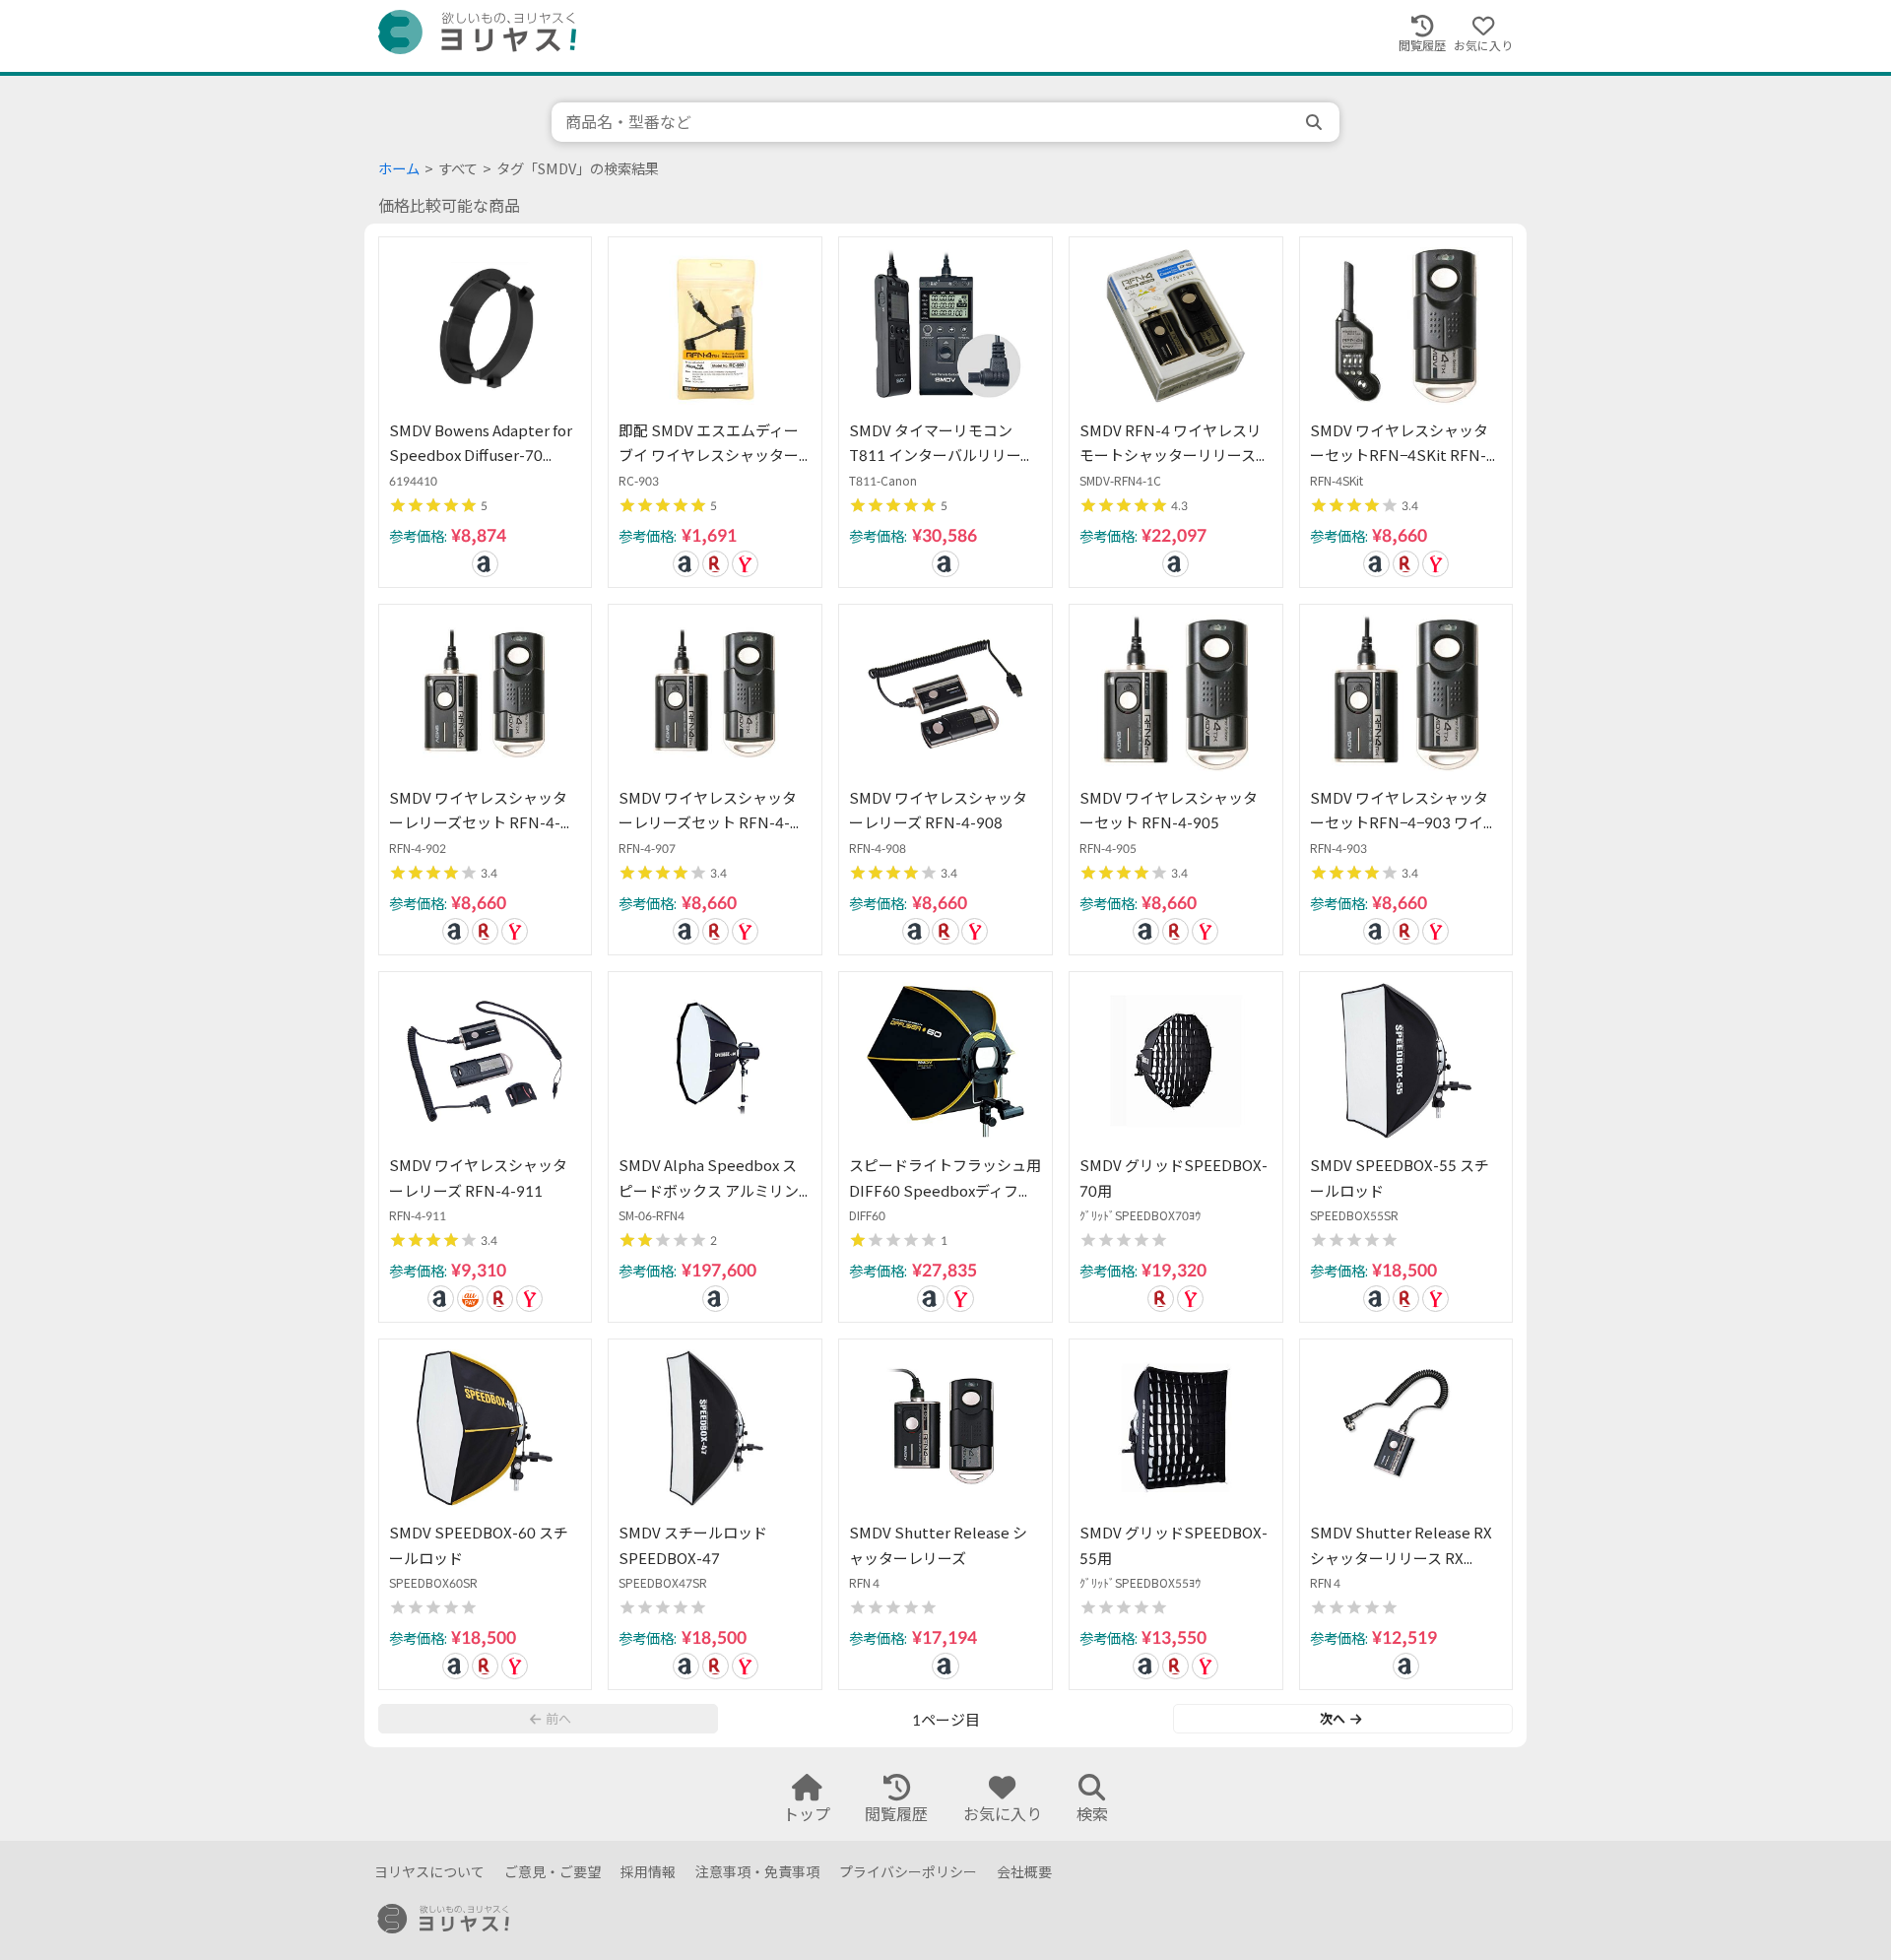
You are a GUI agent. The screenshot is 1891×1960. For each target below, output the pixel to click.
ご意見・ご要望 (553, 1872)
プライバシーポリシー (908, 1872)
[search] (1316, 122)
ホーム (399, 169)
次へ (1333, 1719)
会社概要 (1024, 1872)
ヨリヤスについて (429, 1872)
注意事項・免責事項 (757, 1872)
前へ (558, 1719)
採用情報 (648, 1872)
